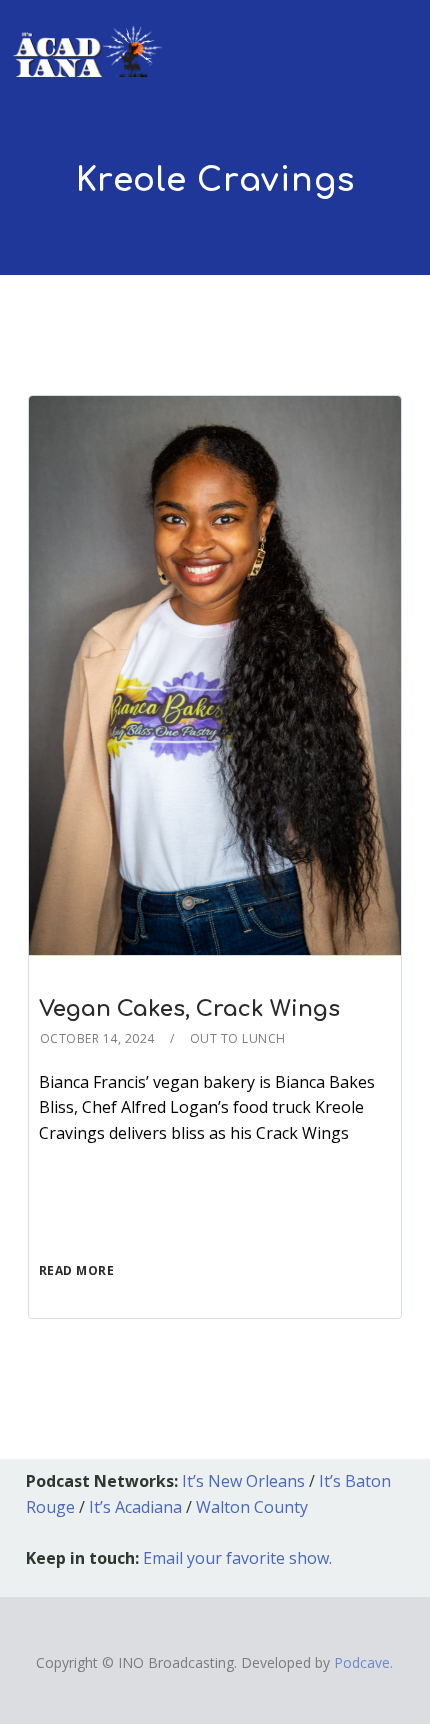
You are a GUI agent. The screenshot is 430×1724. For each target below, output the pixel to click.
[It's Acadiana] (88, 38)
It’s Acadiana (135, 1507)
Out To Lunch (238, 1038)
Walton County (252, 1507)
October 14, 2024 (97, 1038)
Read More (77, 1270)
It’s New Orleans (243, 1481)
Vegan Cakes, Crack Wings (189, 1009)
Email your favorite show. (237, 1558)
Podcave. (363, 1662)
